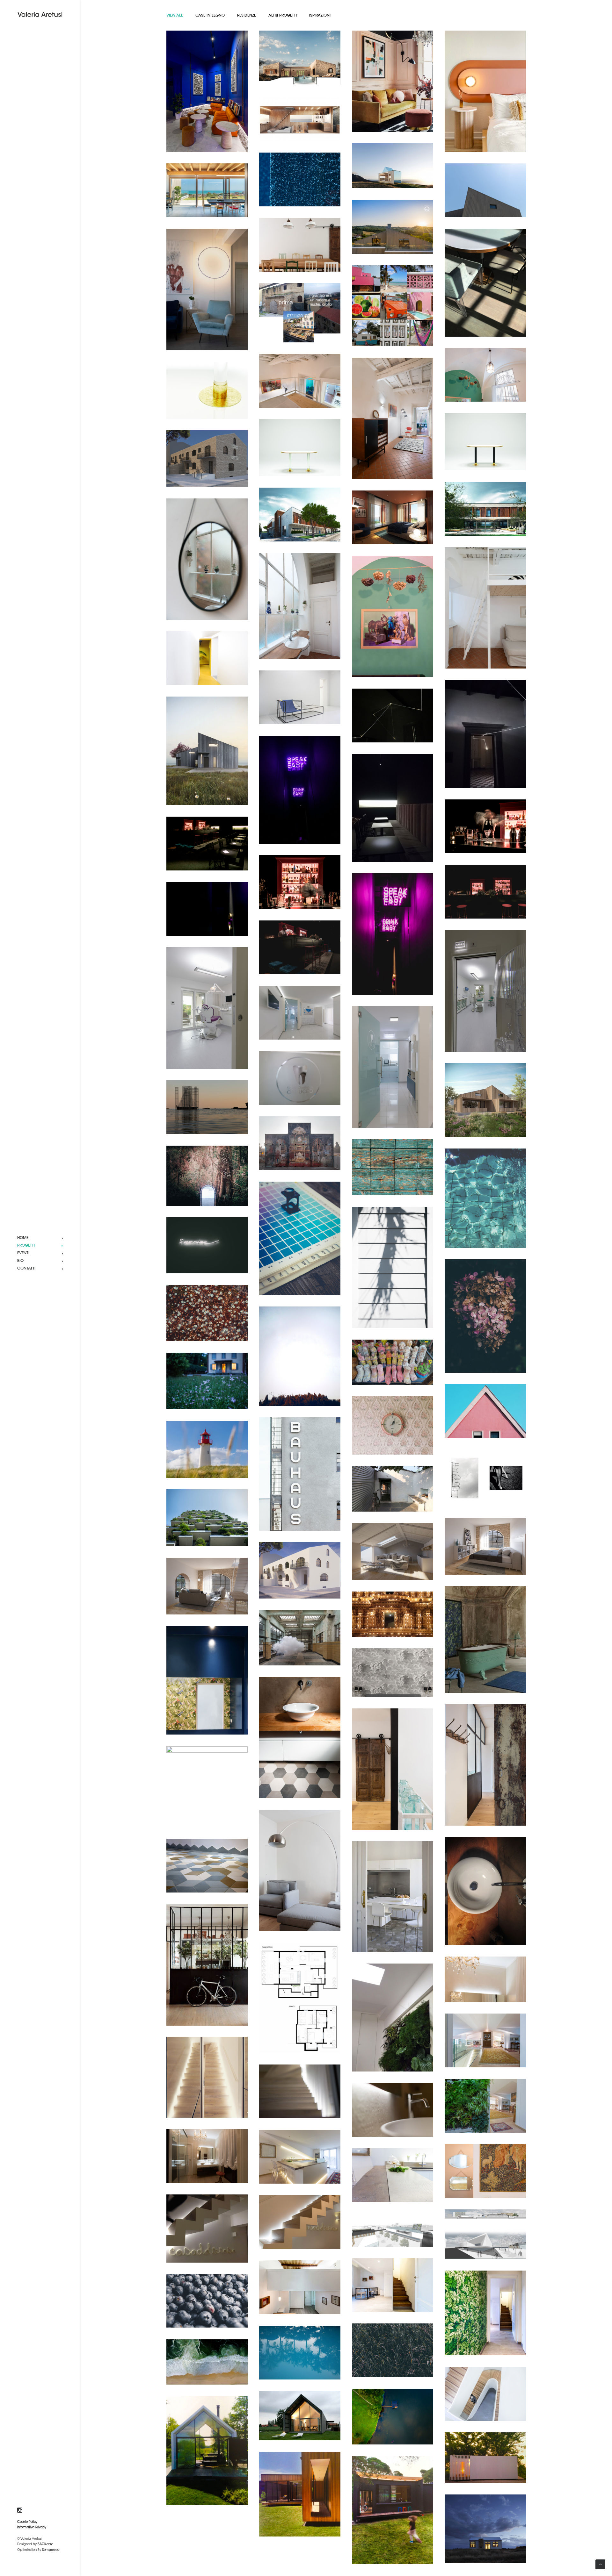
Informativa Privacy (32, 2528)
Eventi (23, 1253)
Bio (20, 1261)
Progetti (26, 1246)
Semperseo (51, 2550)
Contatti (26, 1269)
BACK (45, 2544)
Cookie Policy (27, 2522)
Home (23, 1238)
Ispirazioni (320, 16)
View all (175, 16)
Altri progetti (283, 16)
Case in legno (210, 16)
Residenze (247, 16)
